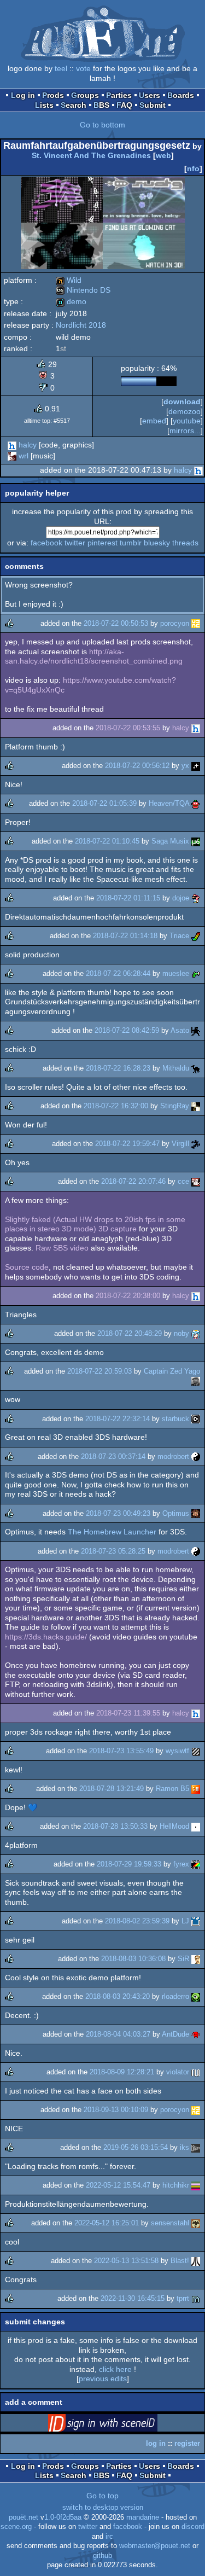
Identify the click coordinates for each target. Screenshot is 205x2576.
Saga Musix (170, 841)
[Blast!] (196, 2261)
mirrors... (185, 431)
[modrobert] (196, 1456)
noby (181, 1333)
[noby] (196, 1333)
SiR (183, 1959)
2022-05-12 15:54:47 (118, 2185)
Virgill (180, 1144)
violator (178, 2072)
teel (61, 68)
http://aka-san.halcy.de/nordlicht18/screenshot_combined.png (94, 656)
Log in (23, 95)
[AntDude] (196, 2034)
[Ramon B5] (196, 1789)
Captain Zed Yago (172, 1371)
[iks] (196, 2147)
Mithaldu (176, 1068)
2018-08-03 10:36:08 (133, 1959)
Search (74, 105)
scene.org (16, 2527)
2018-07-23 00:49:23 (118, 1513)
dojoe (181, 898)
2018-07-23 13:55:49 (121, 1751)
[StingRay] (196, 1106)
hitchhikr (176, 2185)
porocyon (175, 623)
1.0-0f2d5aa (63, 2517)
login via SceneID (120, 2425)
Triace (179, 936)
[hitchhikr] (196, 2185)
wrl (24, 456)
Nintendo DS (83, 290)
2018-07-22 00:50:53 (116, 623)
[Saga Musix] (196, 841)
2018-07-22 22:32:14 (118, 1419)
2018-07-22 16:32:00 (116, 1106)
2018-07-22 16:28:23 (118, 1068)
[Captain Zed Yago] (196, 1381)
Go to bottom (102, 125)
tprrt (183, 2298)
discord (193, 2527)
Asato (180, 1030)
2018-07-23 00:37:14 (113, 1456)
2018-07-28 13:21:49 (112, 1789)
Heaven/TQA (169, 803)
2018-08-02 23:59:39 (137, 1921)
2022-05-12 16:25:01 (107, 2223)
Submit (153, 105)
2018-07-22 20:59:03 (99, 1371)
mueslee (176, 973)
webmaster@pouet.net (155, 2546)
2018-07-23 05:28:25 (113, 1551)
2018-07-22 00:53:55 (128, 728)
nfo (193, 168)
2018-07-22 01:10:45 (107, 841)
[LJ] (196, 1921)
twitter (75, 543)
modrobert (173, 1456)
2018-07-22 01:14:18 (125, 936)
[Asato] (196, 1030)
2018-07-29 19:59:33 (129, 1864)
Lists (44, 105)
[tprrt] (196, 2298)
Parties (119, 95)
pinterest (102, 543)
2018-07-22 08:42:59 (127, 1030)
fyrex (181, 1864)
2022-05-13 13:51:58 (126, 2261)
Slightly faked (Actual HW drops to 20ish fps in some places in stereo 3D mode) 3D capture (95, 1224)
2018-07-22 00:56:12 (137, 766)
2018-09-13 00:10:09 (116, 2110)
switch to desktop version (103, 2508)
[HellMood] (196, 1826)
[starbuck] (196, 1419)
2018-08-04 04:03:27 (118, 2034)
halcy (28, 445)
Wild (69, 280)
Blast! (180, 2261)
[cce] (196, 1181)
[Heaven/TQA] (196, 803)
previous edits (103, 2379)
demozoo (184, 411)
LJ (185, 1921)
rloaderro (175, 1996)
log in (156, 2443)
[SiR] (196, 1959)
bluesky (157, 543)
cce (183, 1181)
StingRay (175, 1106)
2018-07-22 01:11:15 (128, 898)
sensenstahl (170, 2223)
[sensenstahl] (196, 2223)
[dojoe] (196, 898)
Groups (85, 95)
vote (83, 68)
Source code (27, 1267)
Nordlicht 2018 (81, 325)
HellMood (174, 1826)
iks (184, 2147)
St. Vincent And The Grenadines (91, 155)
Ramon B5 (172, 1789)
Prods (53, 95)
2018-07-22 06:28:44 (118, 973)
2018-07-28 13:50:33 (115, 1826)
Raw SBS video (62, 1248)
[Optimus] (196, 1513)
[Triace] (196, 936)
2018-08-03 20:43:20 (118, 1996)
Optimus (176, 1513)
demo (71, 301)
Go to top (102, 2496)
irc (109, 2537)
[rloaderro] (196, 1996)
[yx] (196, 766)
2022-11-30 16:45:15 (133, 2298)
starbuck (175, 1419)
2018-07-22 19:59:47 (127, 1144)
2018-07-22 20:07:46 (133, 1181)
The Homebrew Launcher (112, 1532)
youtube (187, 421)
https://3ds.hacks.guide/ (46, 1637)
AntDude (175, 2034)
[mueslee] (196, 973)
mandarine (143, 2517)
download (182, 402)
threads (185, 543)
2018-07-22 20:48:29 (130, 1333)
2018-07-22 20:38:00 (128, 1296)
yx (185, 766)
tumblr (131, 543)
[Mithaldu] (196, 1068)
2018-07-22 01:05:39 (104, 803)
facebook (46, 543)
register (187, 2443)
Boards (181, 95)
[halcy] (12, 445)
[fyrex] (196, 1864)
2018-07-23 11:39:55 (128, 1713)
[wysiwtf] (196, 1751)
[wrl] (12, 456)
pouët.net (24, 2517)
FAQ (124, 105)
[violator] (196, 2072)
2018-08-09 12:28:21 (122, 2072)
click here (115, 2369)
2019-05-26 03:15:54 (136, 2147)
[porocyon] (196, 623)
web (163, 155)
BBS (101, 105)
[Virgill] (196, 1144)
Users (150, 95)
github (102, 2556)
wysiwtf (177, 1751)
